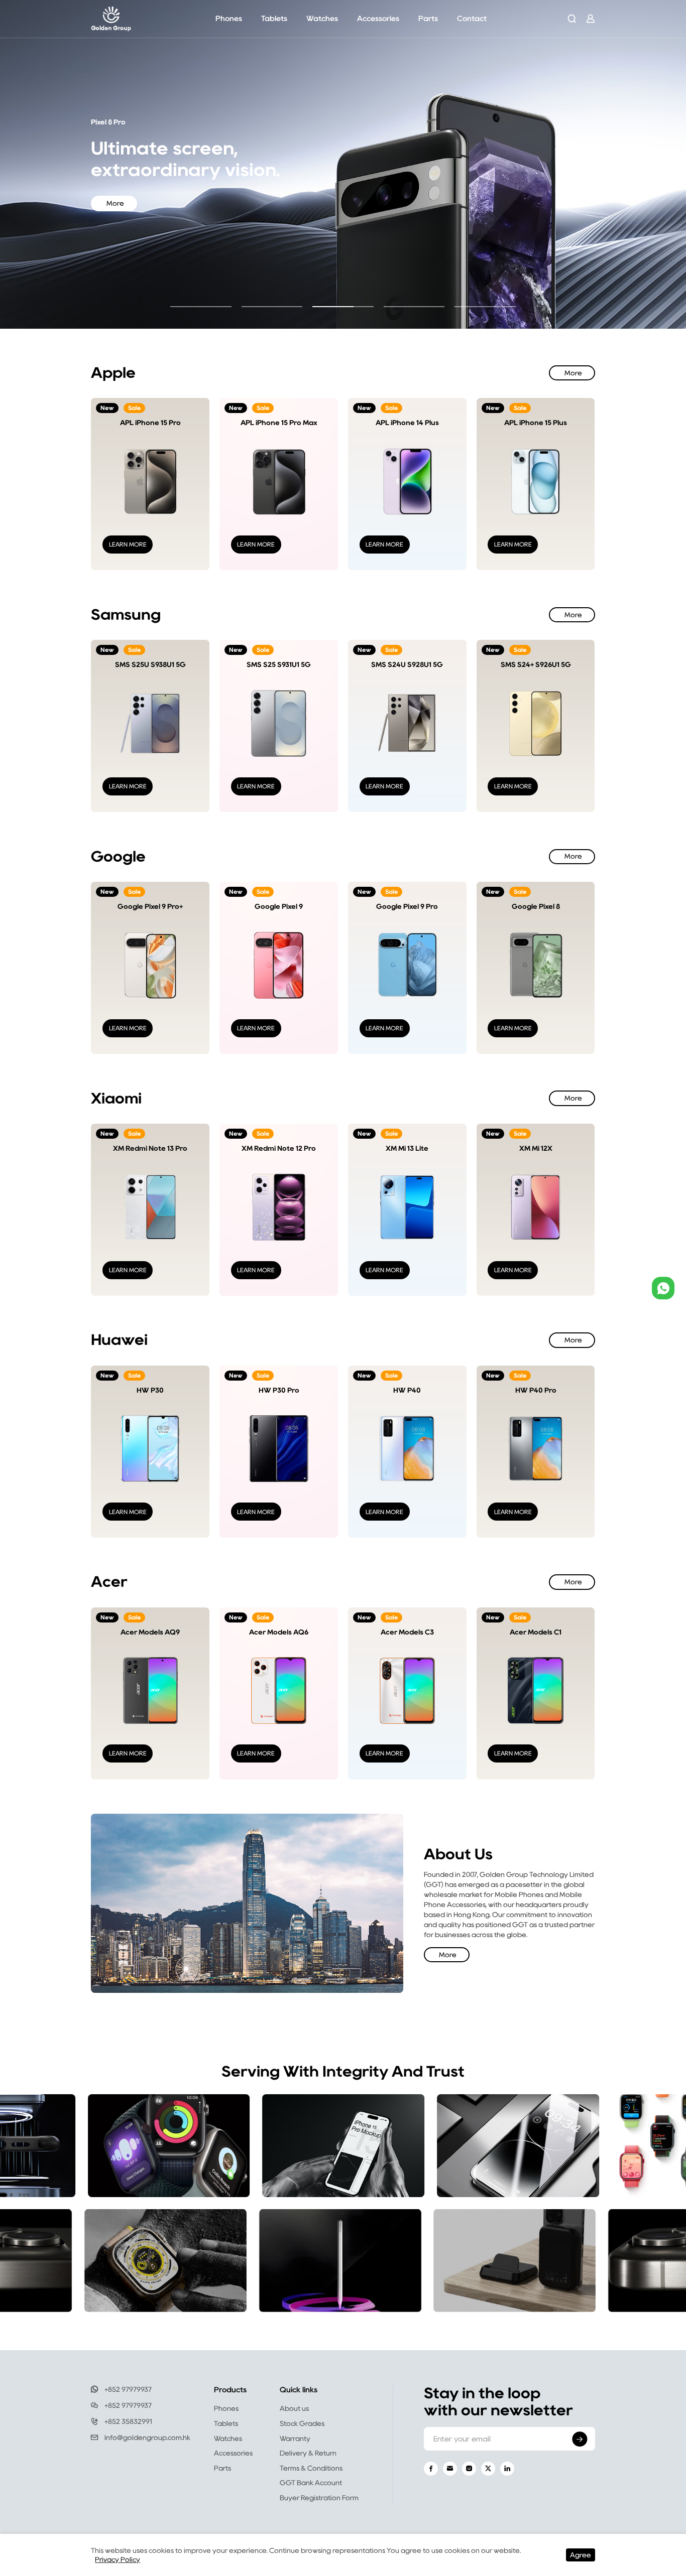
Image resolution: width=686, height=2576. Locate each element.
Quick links (299, 2390)
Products (230, 2390)
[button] (201, 307)
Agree (581, 2555)
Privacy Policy (118, 2559)
